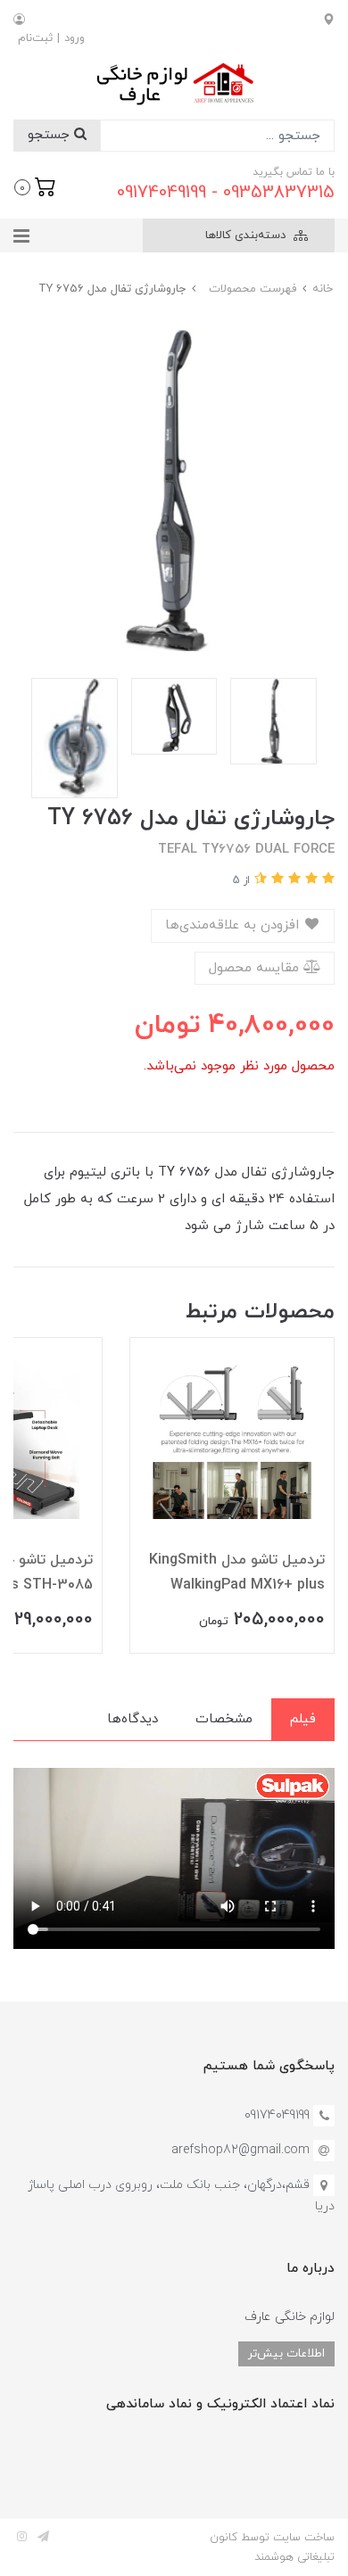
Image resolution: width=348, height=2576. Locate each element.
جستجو (51, 135)
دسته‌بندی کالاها (247, 235)
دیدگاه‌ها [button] (133, 1719)
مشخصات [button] (224, 1719)
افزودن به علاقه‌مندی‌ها (234, 925)
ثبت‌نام (35, 38)
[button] (35, 186)
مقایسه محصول (256, 968)
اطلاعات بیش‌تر (286, 2353)
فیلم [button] (303, 1719)
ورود (75, 38)
